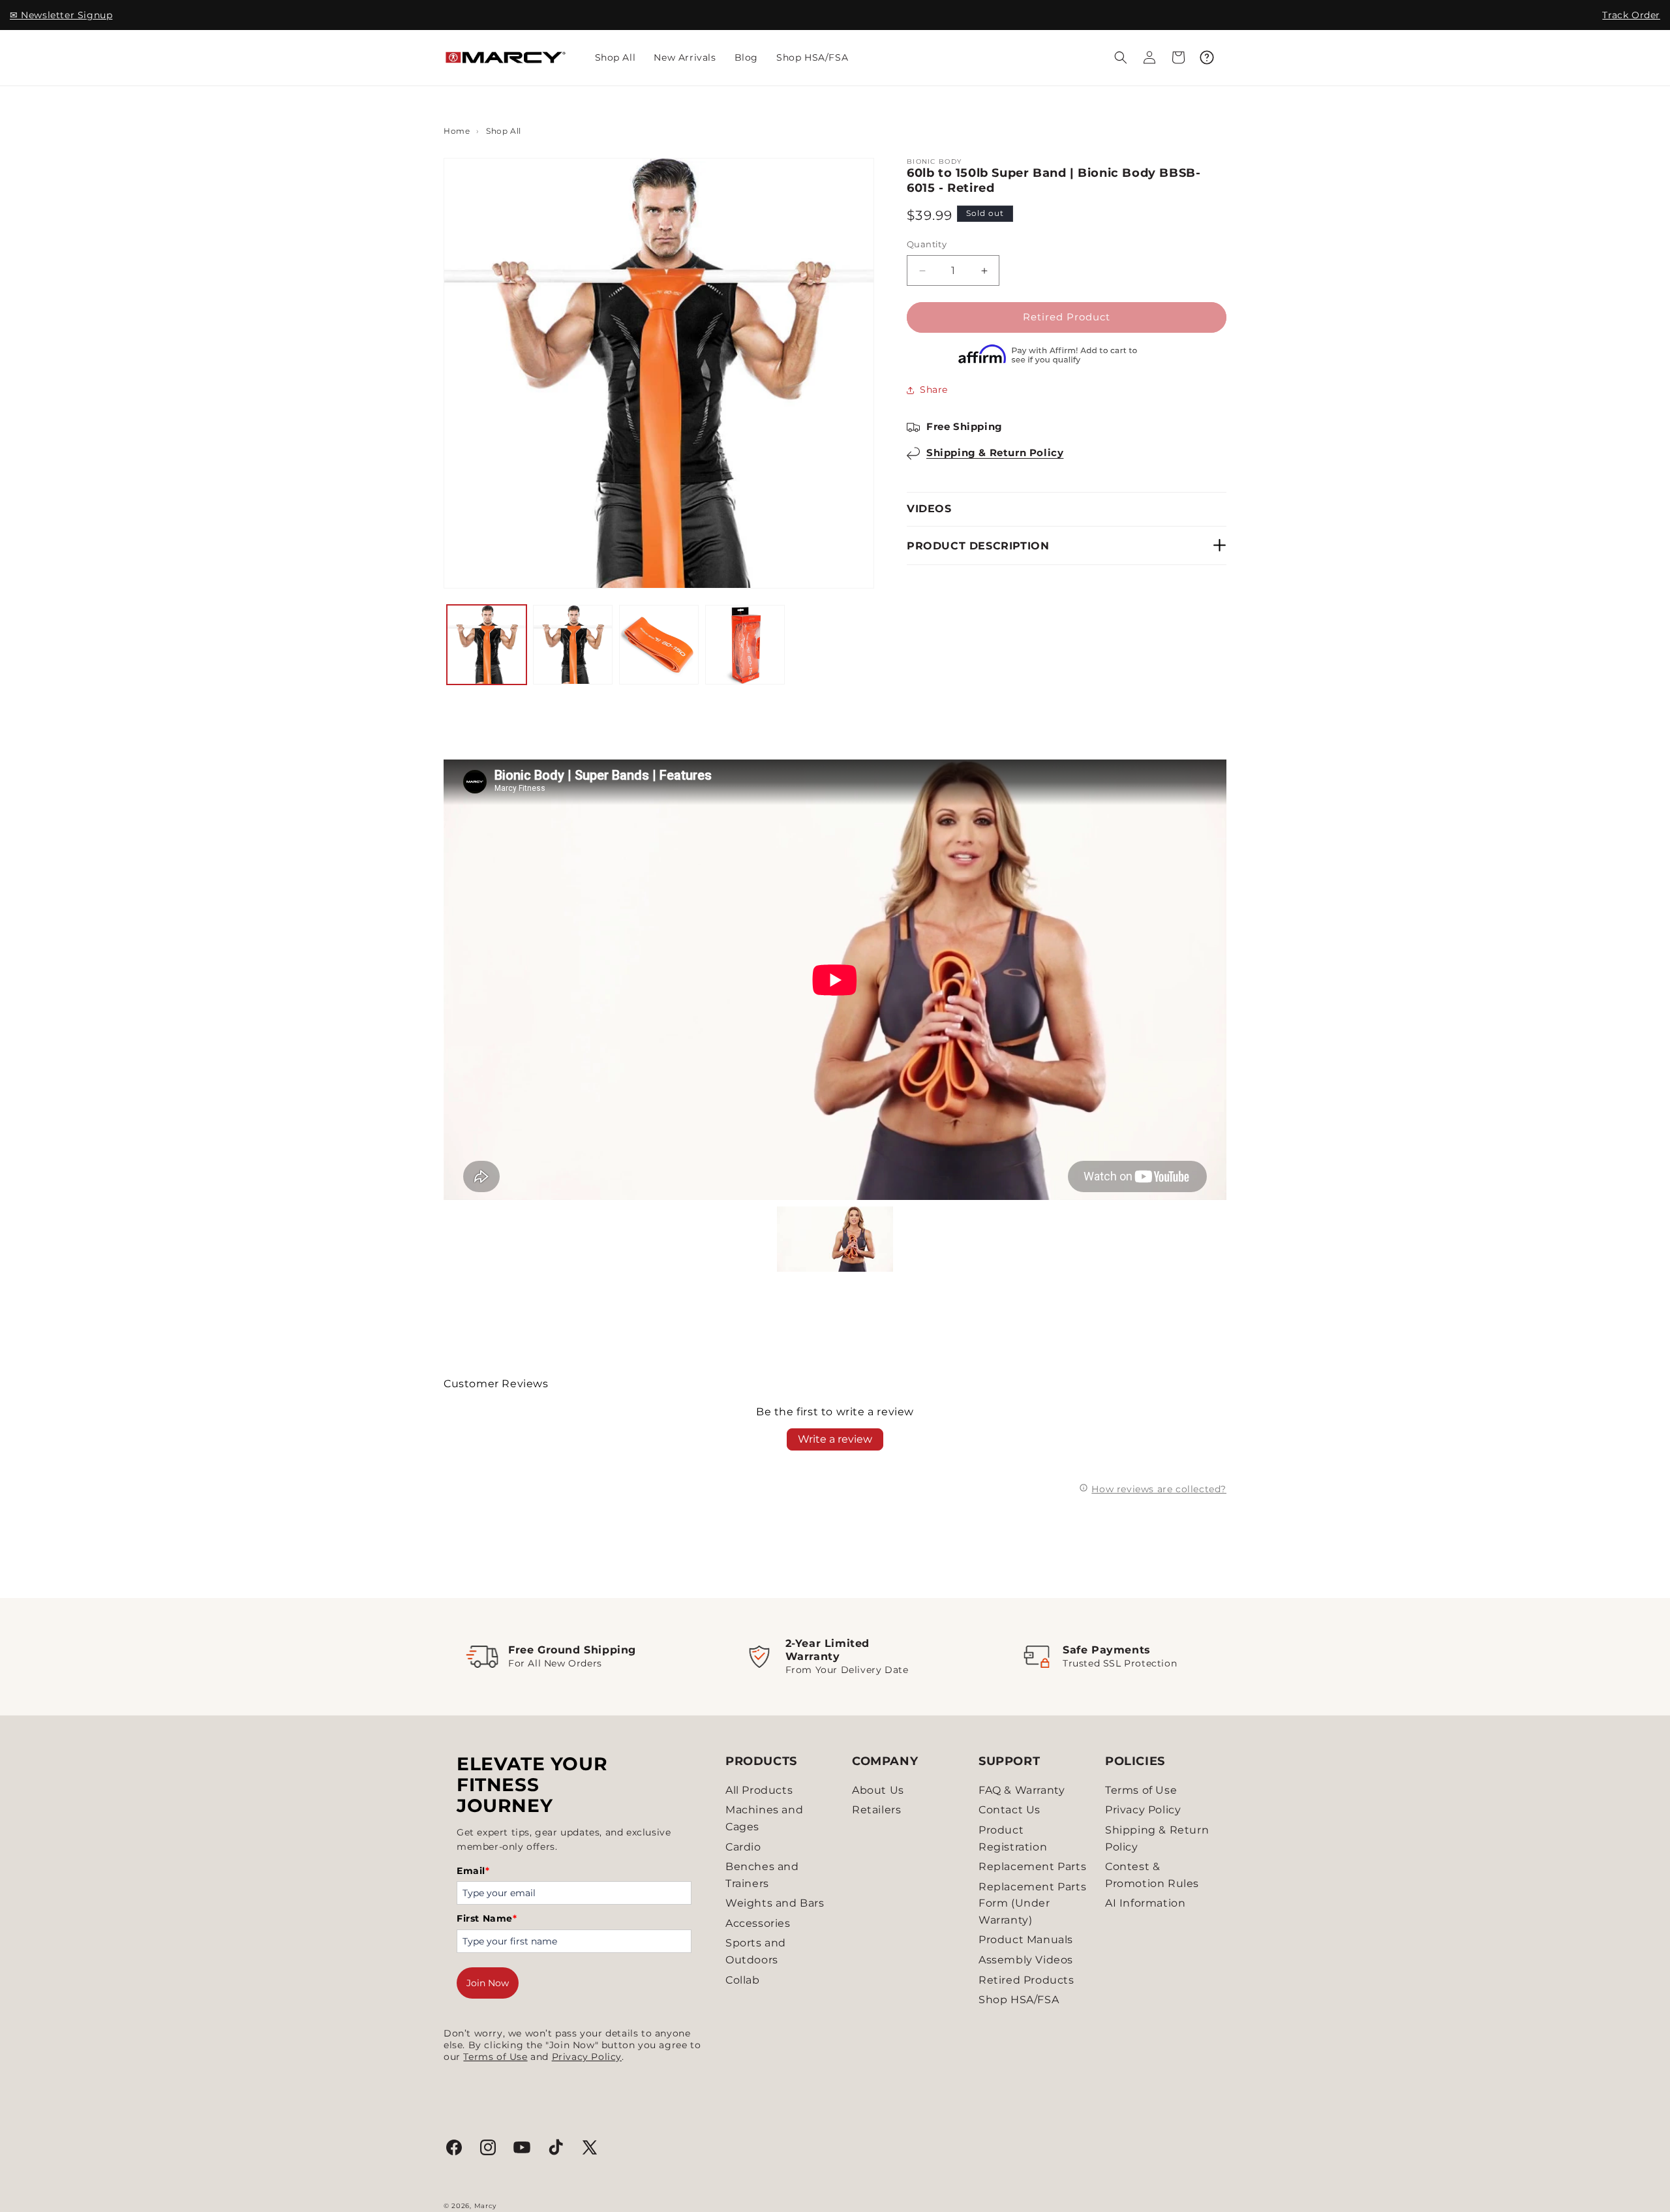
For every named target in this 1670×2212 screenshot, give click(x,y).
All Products (759, 1790)
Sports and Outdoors (756, 1951)
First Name (487, 1918)
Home (457, 131)
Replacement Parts (1032, 1866)
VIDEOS (929, 509)
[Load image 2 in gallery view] (573, 645)
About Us (878, 1790)
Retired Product (1067, 317)
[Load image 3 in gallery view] (659, 645)
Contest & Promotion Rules (1152, 1875)
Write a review (835, 1439)
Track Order (1631, 15)
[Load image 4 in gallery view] (745, 645)
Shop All (504, 131)
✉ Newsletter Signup (61, 15)
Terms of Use (495, 2057)
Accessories (758, 1923)
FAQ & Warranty (1022, 1790)
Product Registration (1013, 1838)
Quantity (927, 245)
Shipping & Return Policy (995, 453)
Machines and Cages (764, 1818)
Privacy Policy (587, 2057)
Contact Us (1010, 1810)
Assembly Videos (1026, 1960)
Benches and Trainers (762, 1875)
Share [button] (934, 390)
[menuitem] (615, 57)
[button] (1121, 57)
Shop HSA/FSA (1019, 2000)
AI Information (1145, 1903)
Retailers (876, 1810)
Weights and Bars (775, 1903)
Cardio (743, 1847)
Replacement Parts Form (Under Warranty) (1032, 1903)
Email (473, 1871)
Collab (743, 1980)
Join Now (488, 1983)
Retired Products (1026, 1980)
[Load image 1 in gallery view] (487, 645)
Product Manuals (1026, 1940)
